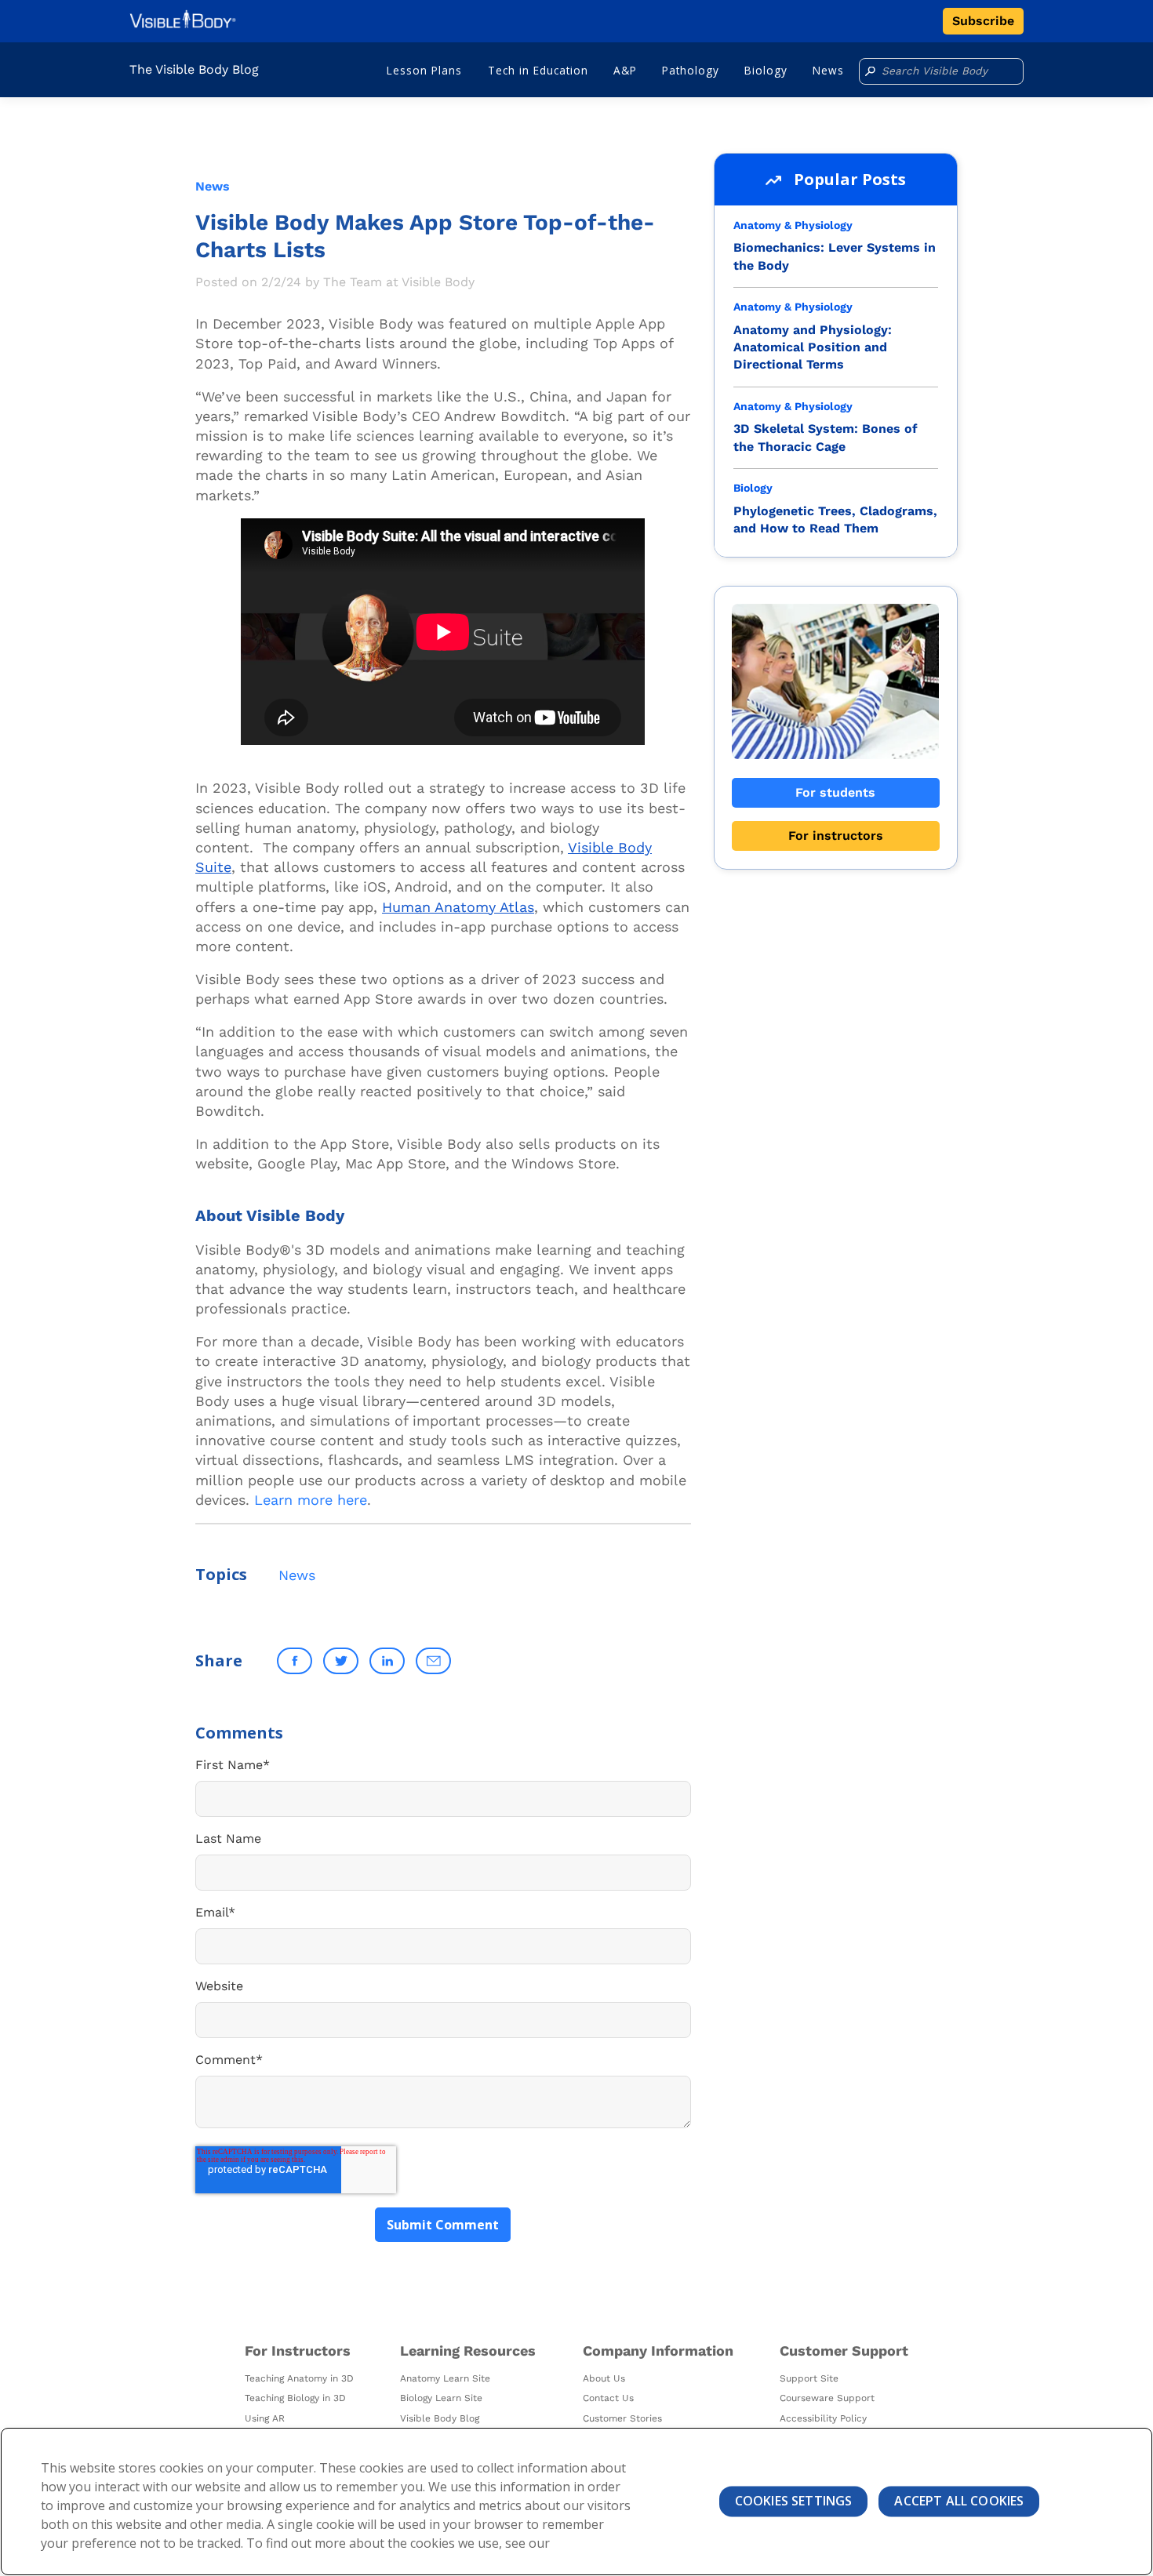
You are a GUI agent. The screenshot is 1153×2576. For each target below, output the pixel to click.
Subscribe (983, 21)
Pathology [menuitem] (691, 70)
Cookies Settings (794, 2501)
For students (835, 792)
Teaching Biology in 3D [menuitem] (295, 2398)
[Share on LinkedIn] (387, 1661)
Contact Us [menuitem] (608, 2398)
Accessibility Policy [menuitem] (823, 2418)
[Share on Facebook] (295, 1661)
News (213, 186)
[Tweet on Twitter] (341, 1661)
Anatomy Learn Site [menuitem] (445, 2378)
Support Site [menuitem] (809, 2378)
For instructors (836, 836)
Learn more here (311, 1500)
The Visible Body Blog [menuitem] (194, 69)
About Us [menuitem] (604, 2378)
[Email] (433, 1661)
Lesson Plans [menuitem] (424, 70)
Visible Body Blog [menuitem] (440, 2418)
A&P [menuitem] (625, 70)
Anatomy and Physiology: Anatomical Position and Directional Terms (813, 347)
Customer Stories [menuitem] (622, 2418)
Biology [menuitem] (766, 70)
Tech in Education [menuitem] (538, 70)
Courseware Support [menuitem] (827, 2398)
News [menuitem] (828, 70)
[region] (576, 2502)
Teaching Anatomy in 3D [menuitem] (299, 2378)
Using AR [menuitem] (265, 2418)
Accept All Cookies (959, 2501)
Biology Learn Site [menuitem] (441, 2398)
